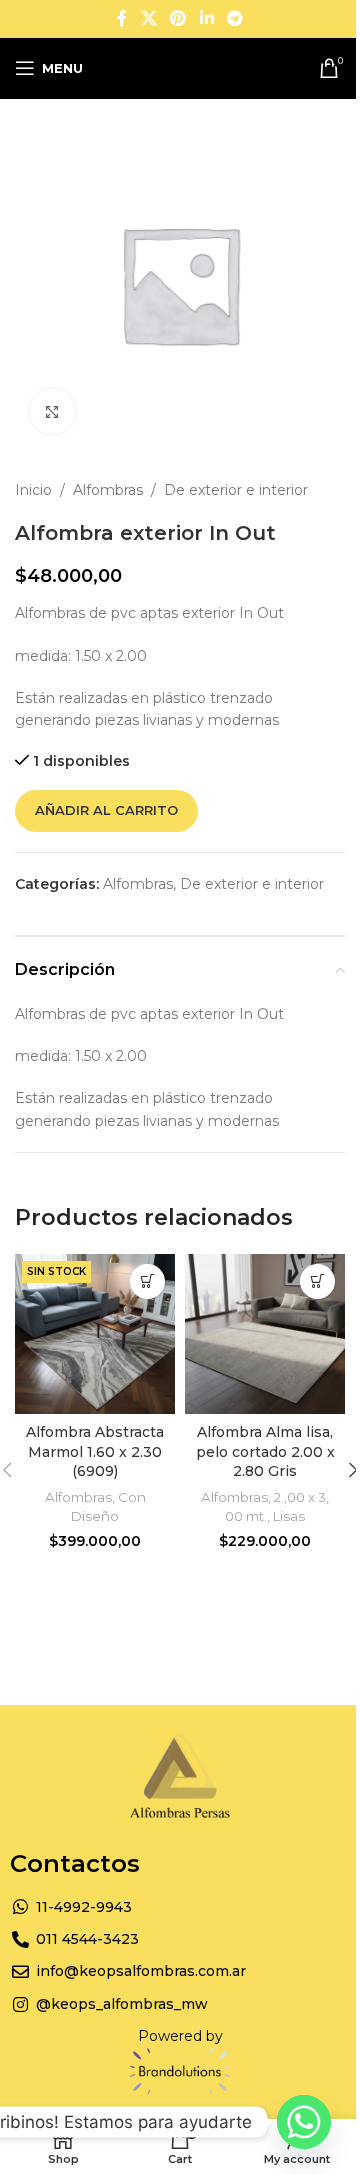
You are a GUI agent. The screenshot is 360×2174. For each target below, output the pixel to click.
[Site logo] (192, 67)
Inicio (33, 490)
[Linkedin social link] (206, 18)
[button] (317, 1281)
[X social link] (148, 18)
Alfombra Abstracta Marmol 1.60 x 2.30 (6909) (95, 1451)
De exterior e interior (236, 490)
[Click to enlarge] (52, 411)
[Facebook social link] (122, 18)
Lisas (289, 1516)
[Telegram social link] (234, 18)
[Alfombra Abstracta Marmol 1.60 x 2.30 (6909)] (95, 1334)
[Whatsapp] (304, 2122)
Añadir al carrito (106, 810)
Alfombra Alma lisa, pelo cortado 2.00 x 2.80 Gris (265, 1451)
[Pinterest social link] (178, 18)
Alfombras (108, 490)
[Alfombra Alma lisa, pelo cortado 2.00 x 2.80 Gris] (265, 1334)
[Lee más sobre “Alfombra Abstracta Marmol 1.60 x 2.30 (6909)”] (147, 1281)
